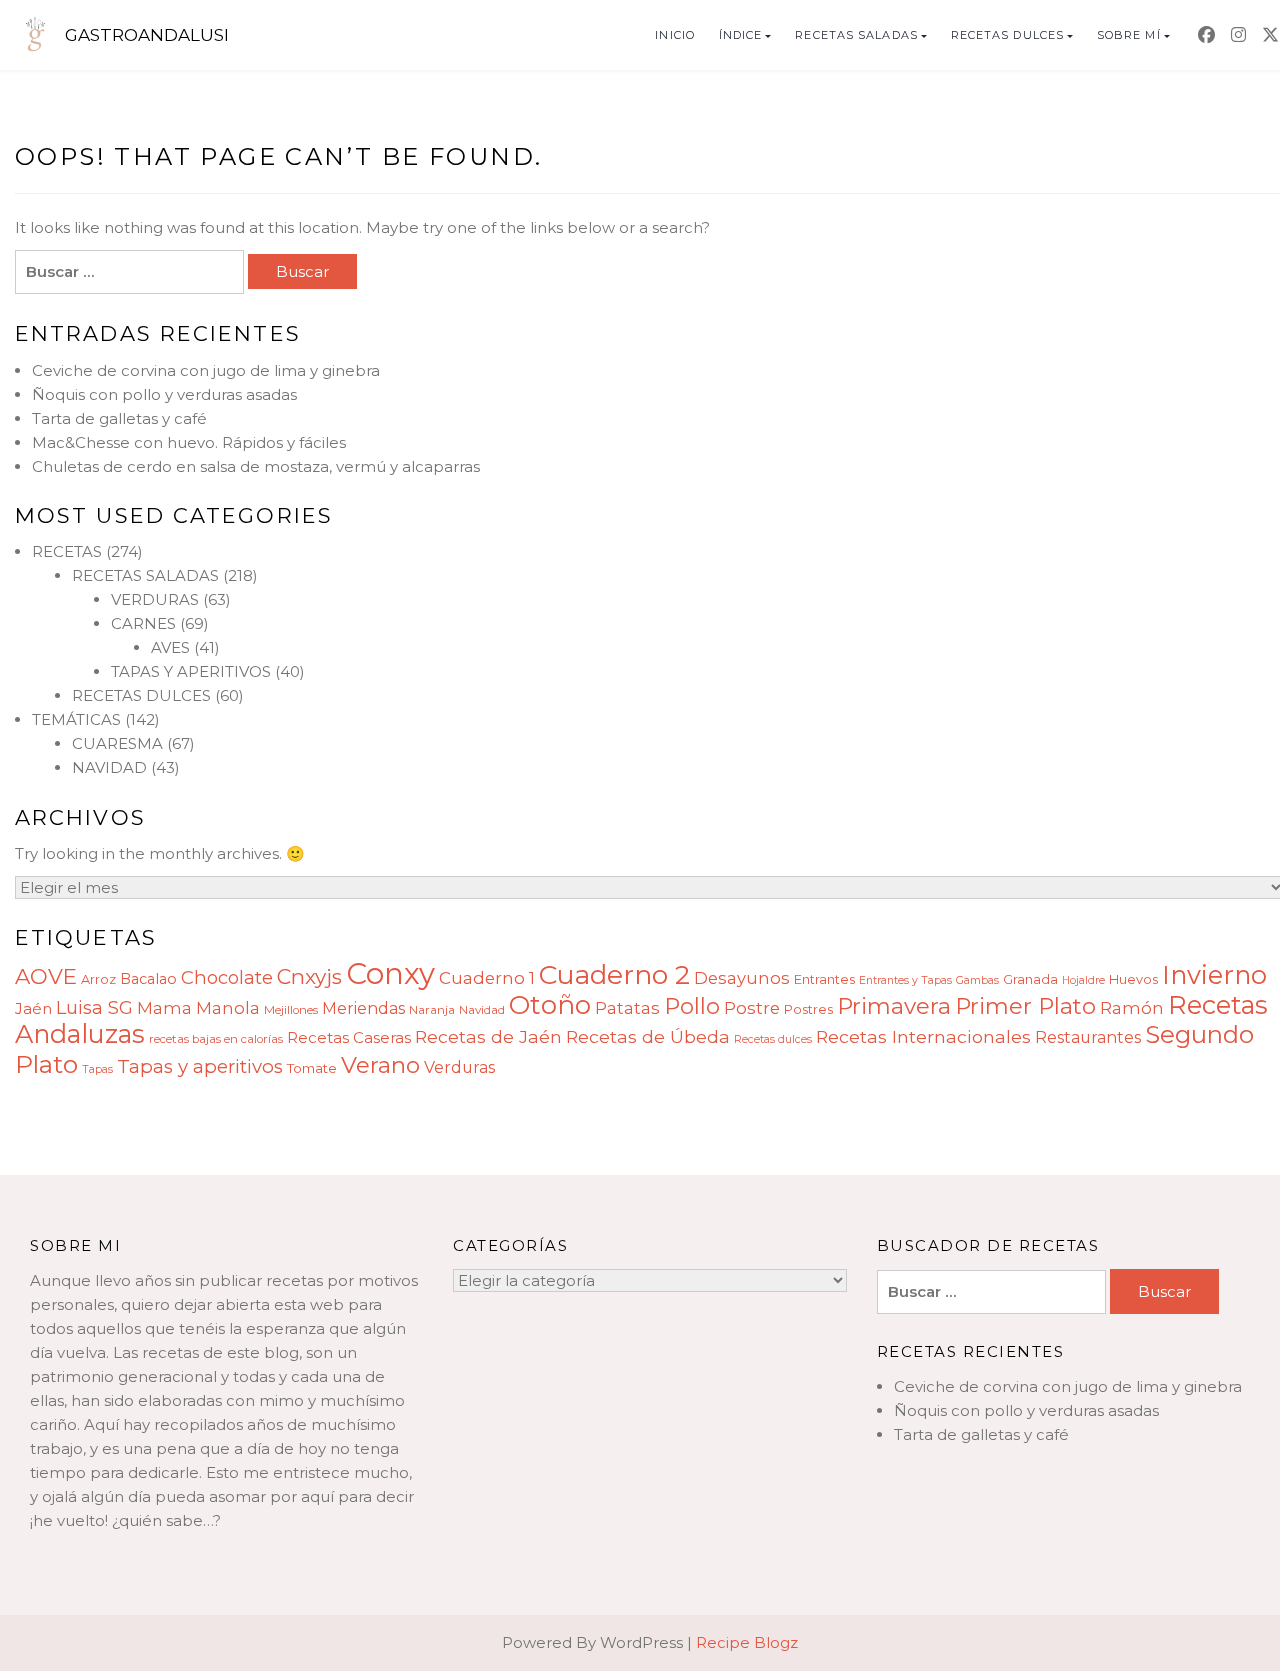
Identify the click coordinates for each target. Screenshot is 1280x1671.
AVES (170, 647)
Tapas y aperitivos (200, 1066)
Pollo (692, 1006)
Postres (808, 1009)
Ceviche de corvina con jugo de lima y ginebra (206, 370)
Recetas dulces (773, 1039)
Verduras (459, 1067)
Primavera (894, 1006)
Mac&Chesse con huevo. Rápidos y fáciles (189, 442)
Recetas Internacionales (923, 1036)
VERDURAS (155, 599)
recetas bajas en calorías (216, 1039)
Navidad (482, 1010)
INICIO (675, 35)
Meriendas (363, 1008)
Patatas (627, 1008)
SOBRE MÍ (1129, 35)
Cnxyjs (309, 976)
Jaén (33, 1008)
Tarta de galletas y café (119, 418)
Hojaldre (1083, 980)
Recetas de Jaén (488, 1036)
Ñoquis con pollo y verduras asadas (164, 394)
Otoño (550, 1005)
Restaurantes (1088, 1037)
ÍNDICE (741, 35)
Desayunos (742, 978)
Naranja (432, 1010)
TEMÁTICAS (76, 719)
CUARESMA (117, 743)
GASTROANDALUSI (147, 35)
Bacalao (148, 979)
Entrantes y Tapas (905, 980)
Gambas (977, 980)
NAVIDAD (109, 767)
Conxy (390, 973)
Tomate (312, 1068)
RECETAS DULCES (1007, 35)
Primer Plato (1025, 1006)
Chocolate (227, 977)
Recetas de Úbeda (648, 1036)
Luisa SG (94, 1007)
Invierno (1214, 974)
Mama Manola (198, 1008)
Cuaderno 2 (614, 974)
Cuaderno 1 (487, 978)
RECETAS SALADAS (856, 35)
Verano (380, 1065)
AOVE (46, 976)
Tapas (97, 1069)
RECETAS (67, 551)
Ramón (1132, 1008)
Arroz (98, 979)
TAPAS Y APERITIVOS (191, 671)
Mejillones (291, 1010)
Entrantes (824, 979)
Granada (1030, 979)
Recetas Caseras (349, 1037)
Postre (752, 1008)
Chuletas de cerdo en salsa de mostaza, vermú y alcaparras (256, 466)
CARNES (143, 623)
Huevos (1133, 979)
